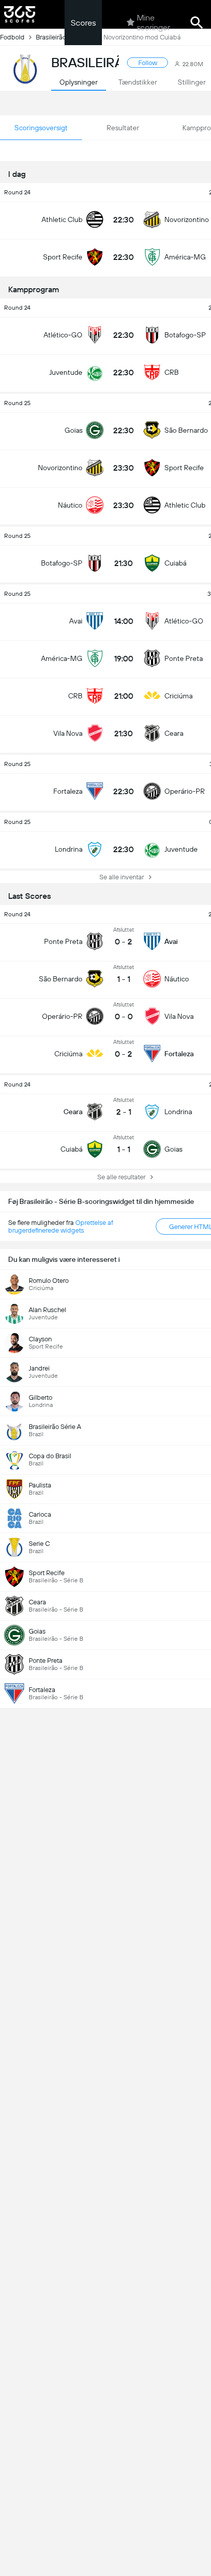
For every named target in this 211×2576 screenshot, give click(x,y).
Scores (83, 23)
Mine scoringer (153, 23)
